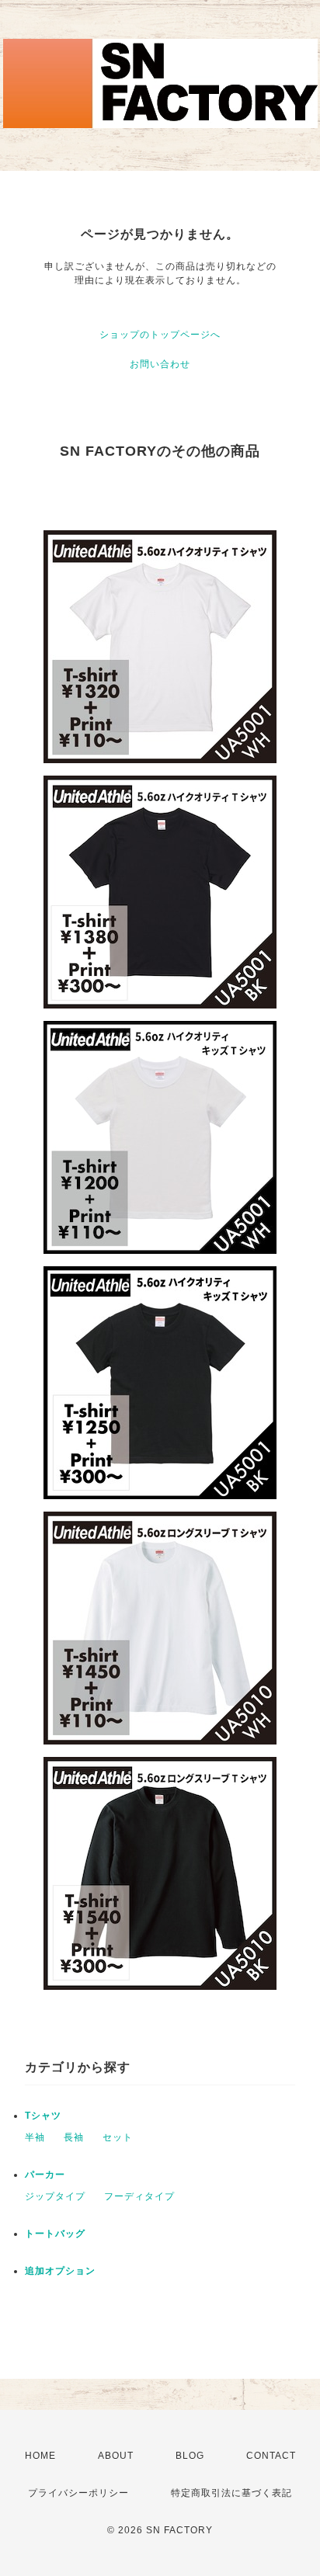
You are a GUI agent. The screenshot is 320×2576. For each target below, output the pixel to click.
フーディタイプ (139, 2196)
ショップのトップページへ (160, 335)
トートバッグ (55, 2234)
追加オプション (60, 2271)
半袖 (35, 2137)
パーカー (45, 2175)
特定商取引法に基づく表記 (231, 2493)
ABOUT (116, 2456)
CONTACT (271, 2456)
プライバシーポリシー (78, 2493)
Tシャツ (43, 2116)
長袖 (74, 2137)
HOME (40, 2456)
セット (118, 2137)
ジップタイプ (55, 2196)
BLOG (190, 2456)
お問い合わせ (160, 364)
